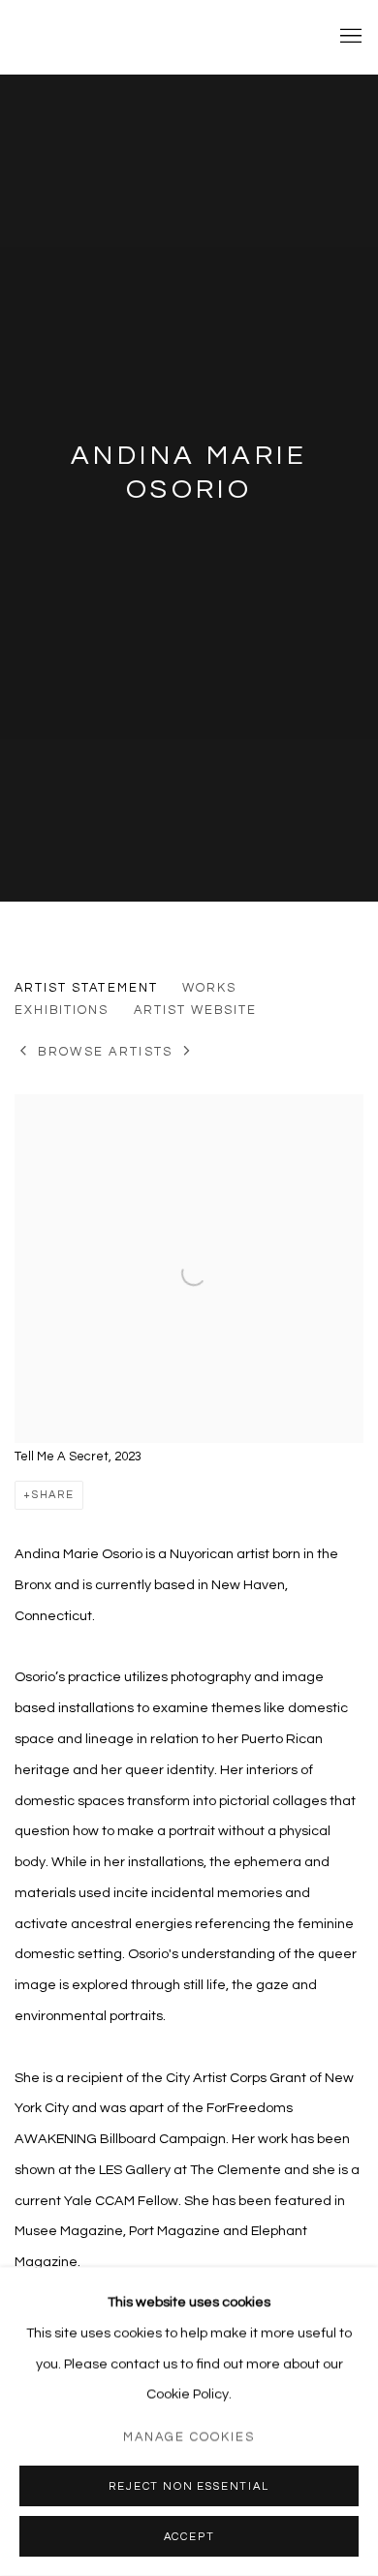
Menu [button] (349, 37)
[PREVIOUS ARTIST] (24, 1052)
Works (209, 988)
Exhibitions (62, 1010)
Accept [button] (189, 2537)
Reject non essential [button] (189, 2486)
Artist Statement (86, 988)
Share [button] (53, 1495)
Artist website (196, 1010)
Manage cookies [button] (189, 2437)
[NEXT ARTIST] (188, 1052)
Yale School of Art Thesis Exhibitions (160, 37)
